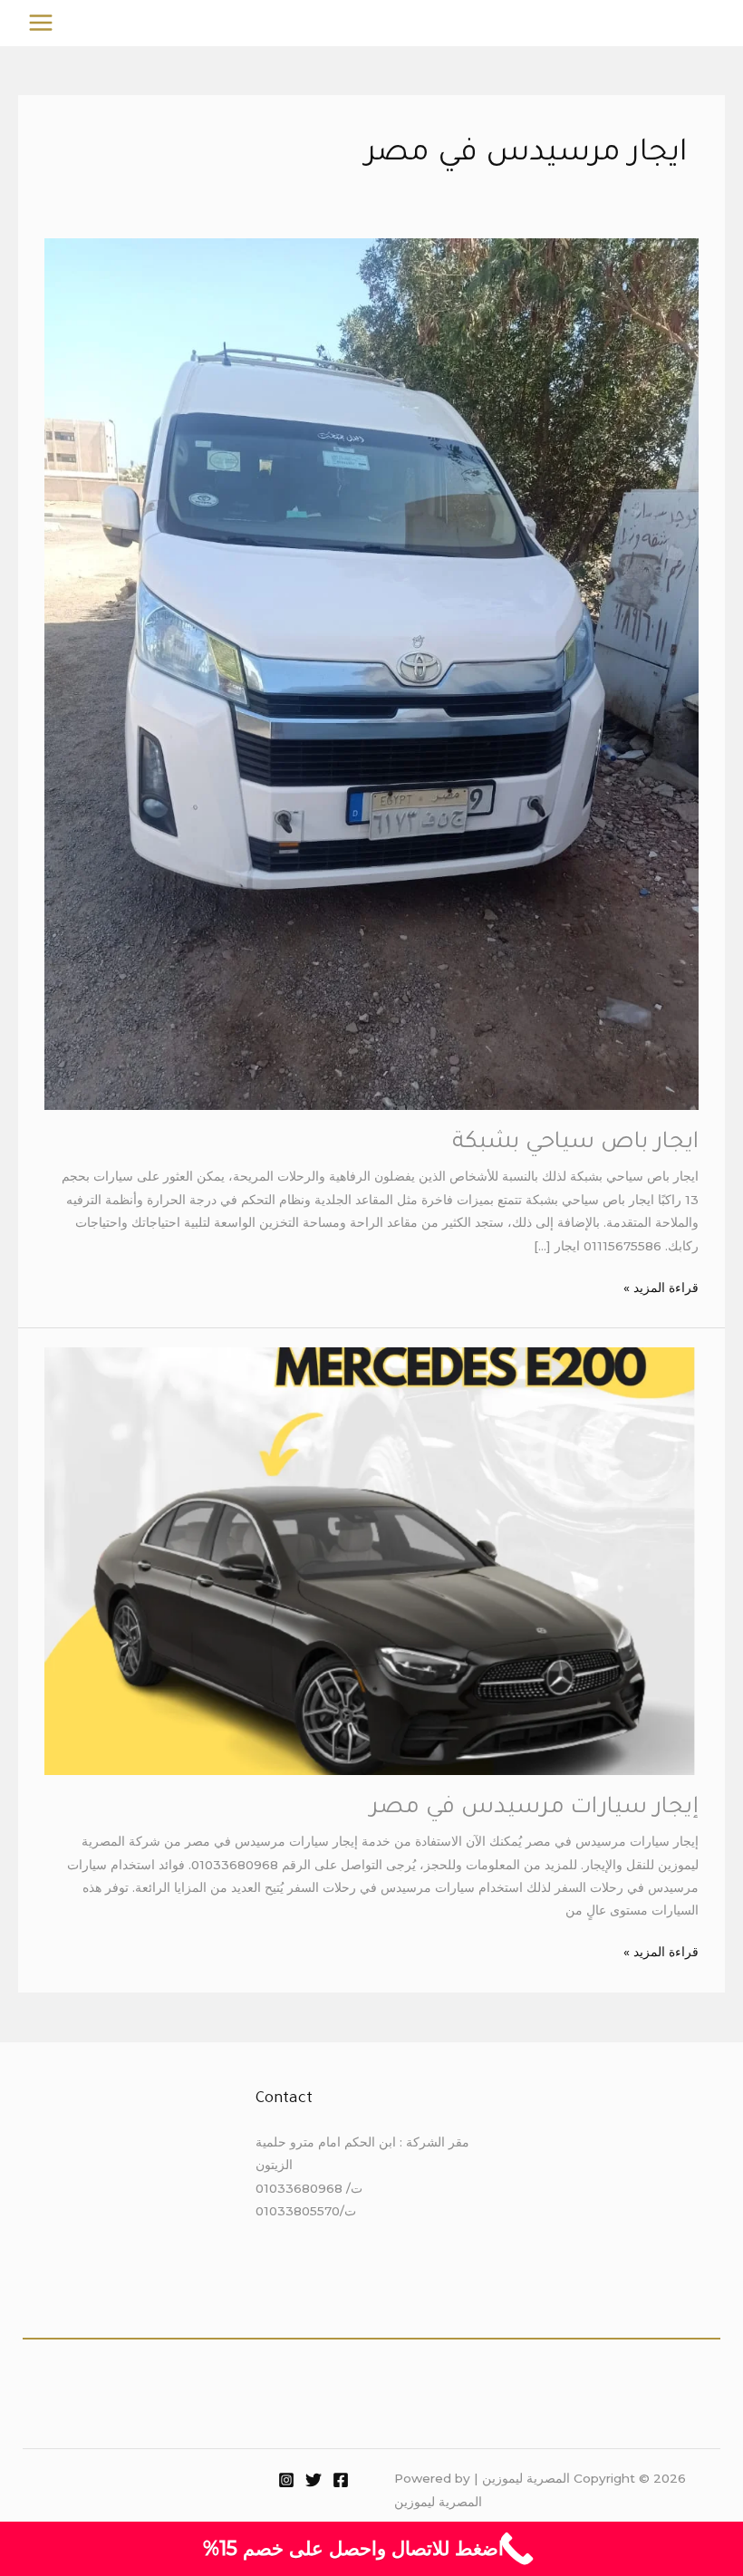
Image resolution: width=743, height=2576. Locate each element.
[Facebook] (341, 2480)
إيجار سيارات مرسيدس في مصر (534, 1809)
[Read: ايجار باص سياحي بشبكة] (371, 672)
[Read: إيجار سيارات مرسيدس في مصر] (371, 1559)
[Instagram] (286, 2480)
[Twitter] (314, 2480)
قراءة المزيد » (661, 1286)
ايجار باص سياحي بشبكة (575, 1143)
